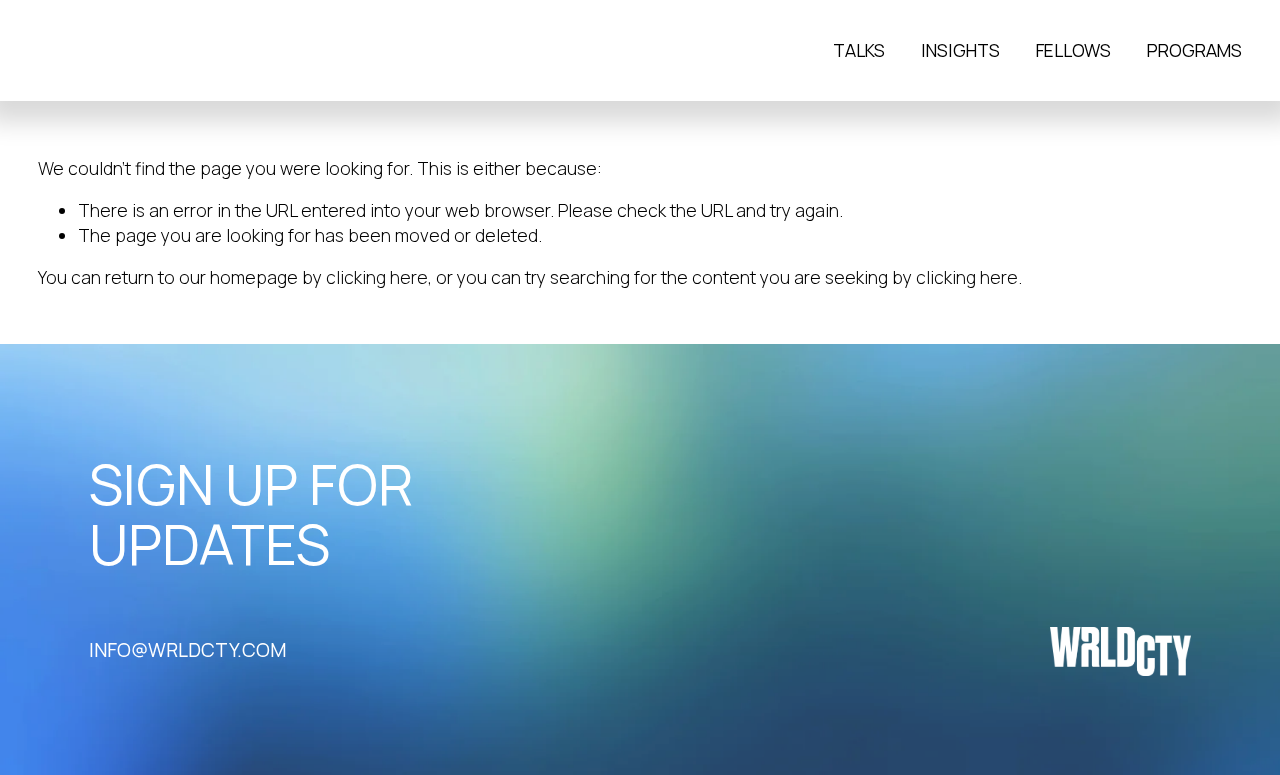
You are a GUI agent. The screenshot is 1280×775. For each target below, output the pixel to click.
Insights (960, 50)
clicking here (377, 277)
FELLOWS (1073, 50)
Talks (859, 50)
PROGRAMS (1194, 50)
